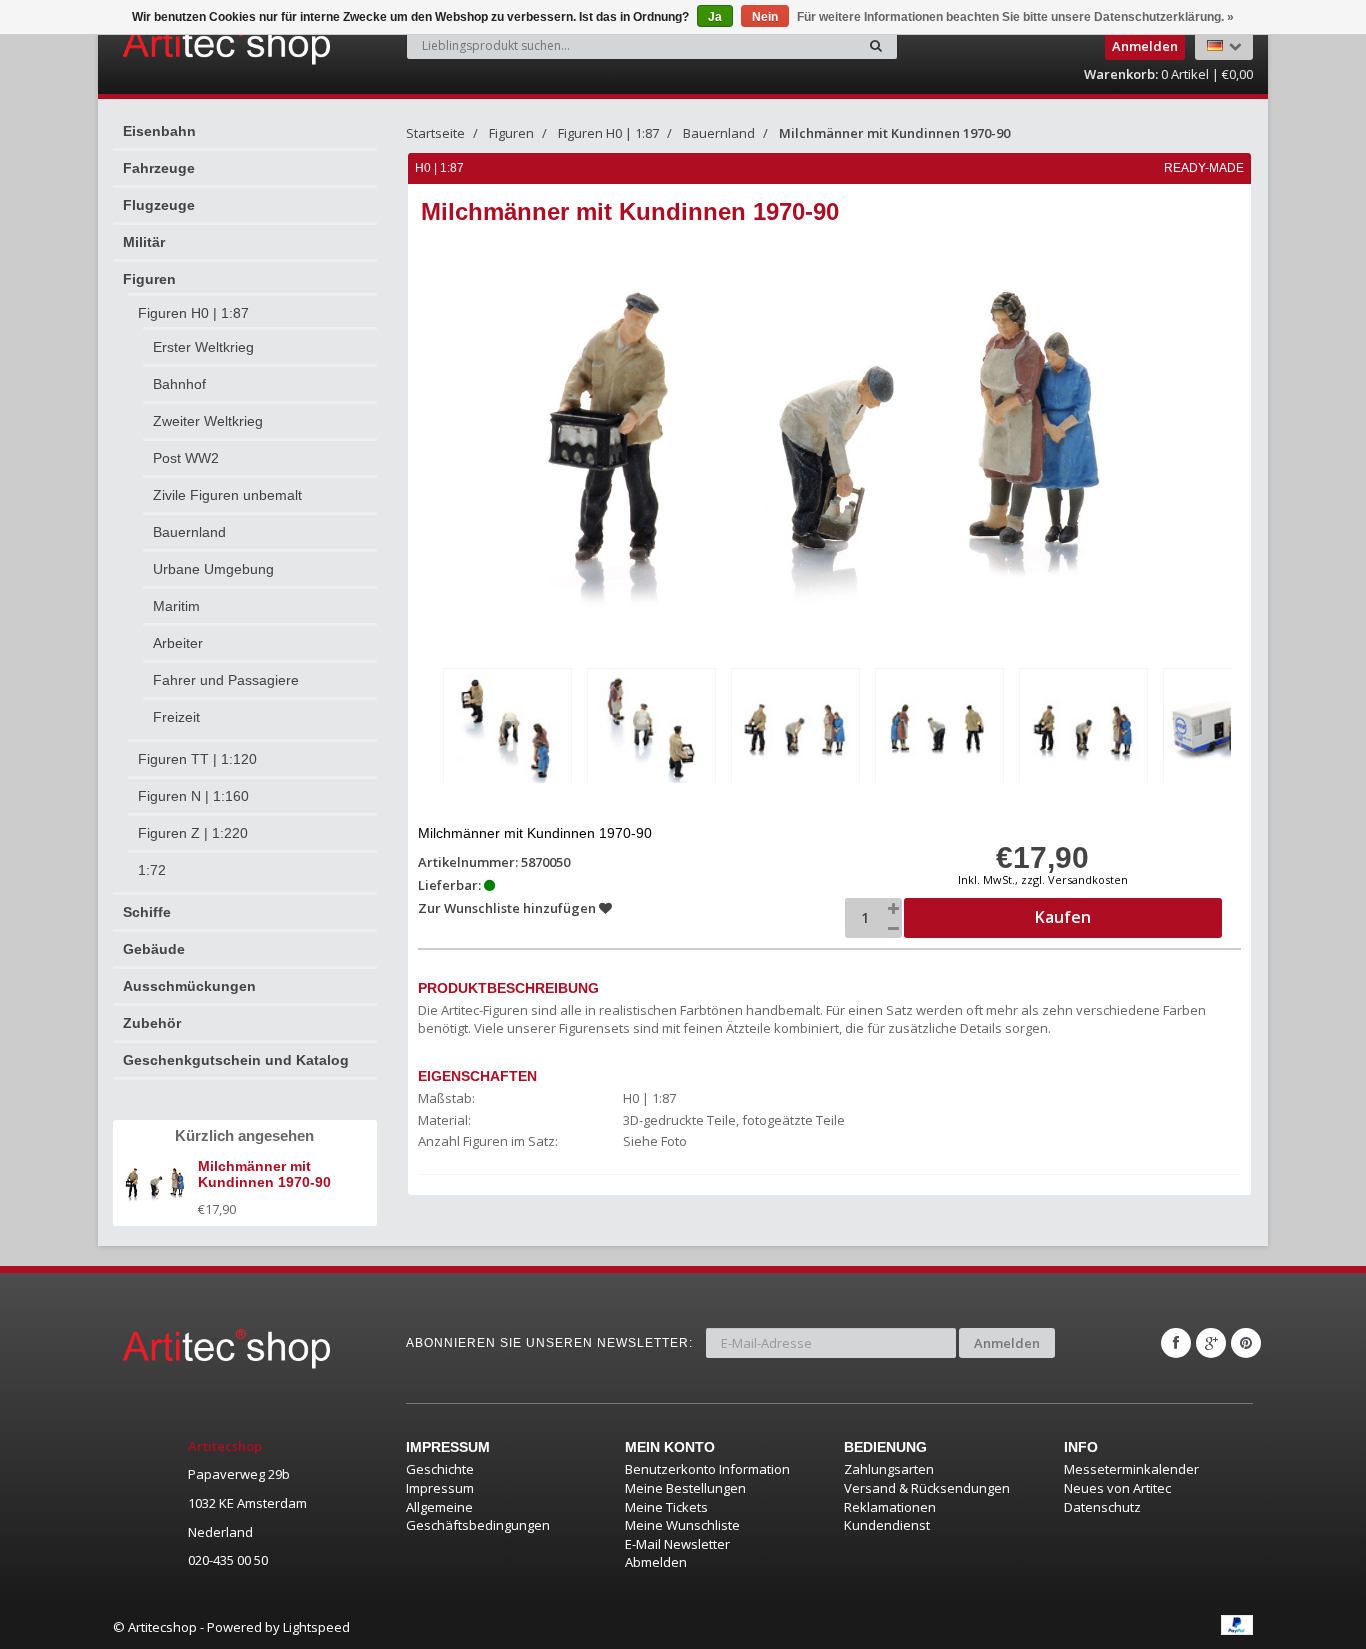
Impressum (440, 1488)
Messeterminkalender (1131, 1469)
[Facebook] (1176, 1343)
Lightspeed (316, 1627)
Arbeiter (178, 643)
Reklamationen (890, 1507)
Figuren (149, 279)
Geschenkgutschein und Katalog (236, 1060)
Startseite (435, 133)
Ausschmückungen (189, 986)
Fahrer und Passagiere (226, 680)
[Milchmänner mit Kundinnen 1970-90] (507, 729)
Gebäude (154, 949)
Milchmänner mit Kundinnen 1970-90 (894, 133)
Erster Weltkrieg (203, 347)
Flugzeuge (159, 205)
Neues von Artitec (1117, 1488)
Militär (144, 242)
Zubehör (152, 1023)
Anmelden (1007, 1343)
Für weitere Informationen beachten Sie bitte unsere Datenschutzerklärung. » (1015, 17)
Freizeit (176, 717)
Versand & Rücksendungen (927, 1488)
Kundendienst (887, 1525)
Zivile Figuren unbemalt (227, 495)
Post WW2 (186, 458)
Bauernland (189, 532)
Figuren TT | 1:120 (197, 759)
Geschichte (440, 1469)
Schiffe (147, 912)
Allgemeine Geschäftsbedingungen (478, 1516)
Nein (765, 17)
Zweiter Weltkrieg (208, 421)
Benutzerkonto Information (707, 1469)
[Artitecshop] (185, 44)
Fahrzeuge (159, 168)
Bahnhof (179, 384)
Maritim (176, 606)
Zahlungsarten (889, 1469)
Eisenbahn (159, 131)
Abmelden (656, 1562)
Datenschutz (1102, 1507)
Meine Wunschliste (682, 1525)
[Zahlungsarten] (1237, 1625)
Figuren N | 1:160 (193, 796)
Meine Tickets (666, 1507)
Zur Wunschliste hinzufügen (508, 908)
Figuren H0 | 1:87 (193, 313)
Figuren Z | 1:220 (193, 833)
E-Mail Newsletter (677, 1544)
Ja (715, 17)
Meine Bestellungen (685, 1488)
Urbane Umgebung (213, 569)
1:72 (152, 870)
